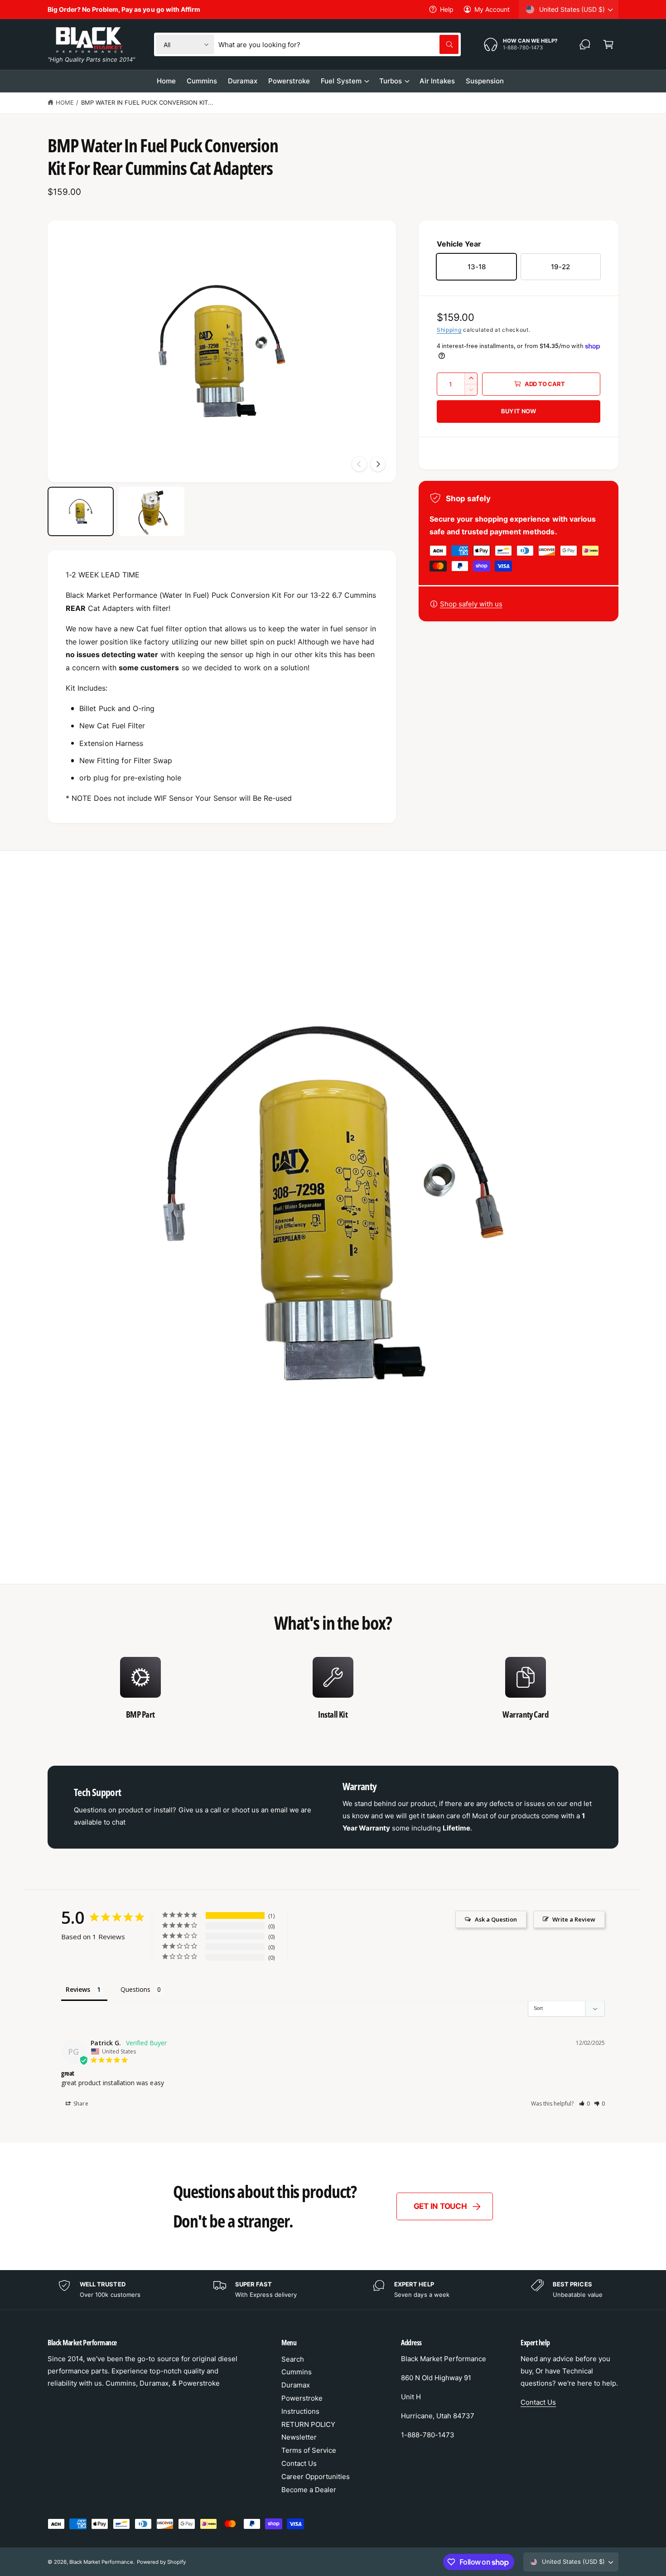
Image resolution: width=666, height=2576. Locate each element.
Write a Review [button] (574, 1919)
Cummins (297, 2372)
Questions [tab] (135, 1989)
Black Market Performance (101, 2562)
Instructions (300, 2411)
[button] (608, 44)
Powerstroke (302, 2398)
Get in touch (440, 2206)
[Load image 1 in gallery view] (81, 512)
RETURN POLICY (308, 2424)
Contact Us (299, 2463)
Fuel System (341, 81)
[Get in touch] (585, 44)
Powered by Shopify (161, 2562)
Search (293, 2359)
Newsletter (299, 2437)
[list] (333, 1693)
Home (65, 102)
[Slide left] (359, 464)
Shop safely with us (471, 604)
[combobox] (338, 44)
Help (447, 9)
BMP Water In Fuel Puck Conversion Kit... (147, 102)
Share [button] (80, 2104)
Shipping (449, 330)
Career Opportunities (316, 2477)
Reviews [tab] (78, 1989)
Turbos (391, 81)
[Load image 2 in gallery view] (151, 512)
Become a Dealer (309, 2490)
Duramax (296, 2385)
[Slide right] (378, 464)
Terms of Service (309, 2450)
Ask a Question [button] (496, 1919)
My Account (492, 9)
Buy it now (519, 411)
